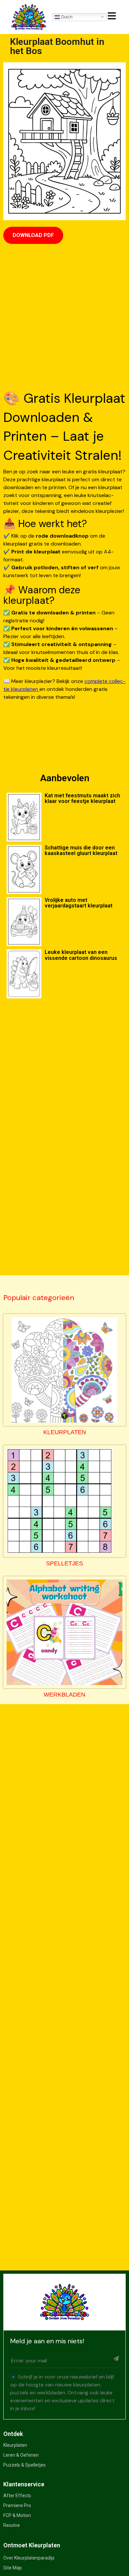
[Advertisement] (64, 318)
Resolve (12, 2525)
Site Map (13, 2568)
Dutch (66, 17)
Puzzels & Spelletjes (24, 2465)
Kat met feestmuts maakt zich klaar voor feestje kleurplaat (82, 798)
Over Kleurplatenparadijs (29, 2558)
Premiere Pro (17, 2505)
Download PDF (33, 235)
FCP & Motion (17, 2515)
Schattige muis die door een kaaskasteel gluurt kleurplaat (81, 850)
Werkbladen (64, 1695)
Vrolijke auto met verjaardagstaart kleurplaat (79, 903)
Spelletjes (64, 1563)
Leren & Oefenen (21, 2455)
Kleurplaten (65, 1432)
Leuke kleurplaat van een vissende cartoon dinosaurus (81, 955)
